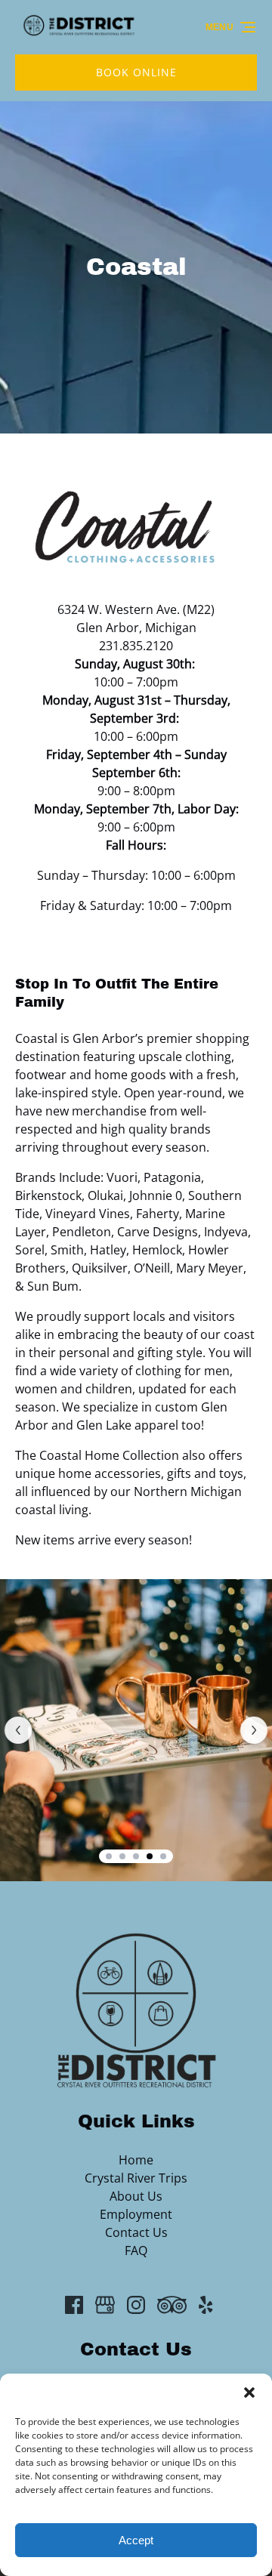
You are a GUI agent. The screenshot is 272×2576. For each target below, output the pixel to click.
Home (136, 2160)
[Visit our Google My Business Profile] (105, 2305)
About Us (136, 2196)
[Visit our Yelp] (206, 2305)
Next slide (254, 1730)
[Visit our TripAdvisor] (172, 2305)
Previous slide (18, 1730)
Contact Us (136, 2232)
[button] (249, 2392)
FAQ (136, 2251)
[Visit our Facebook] (74, 2305)
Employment (136, 2214)
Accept (136, 2540)
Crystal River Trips (136, 2178)
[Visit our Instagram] (136, 2305)
